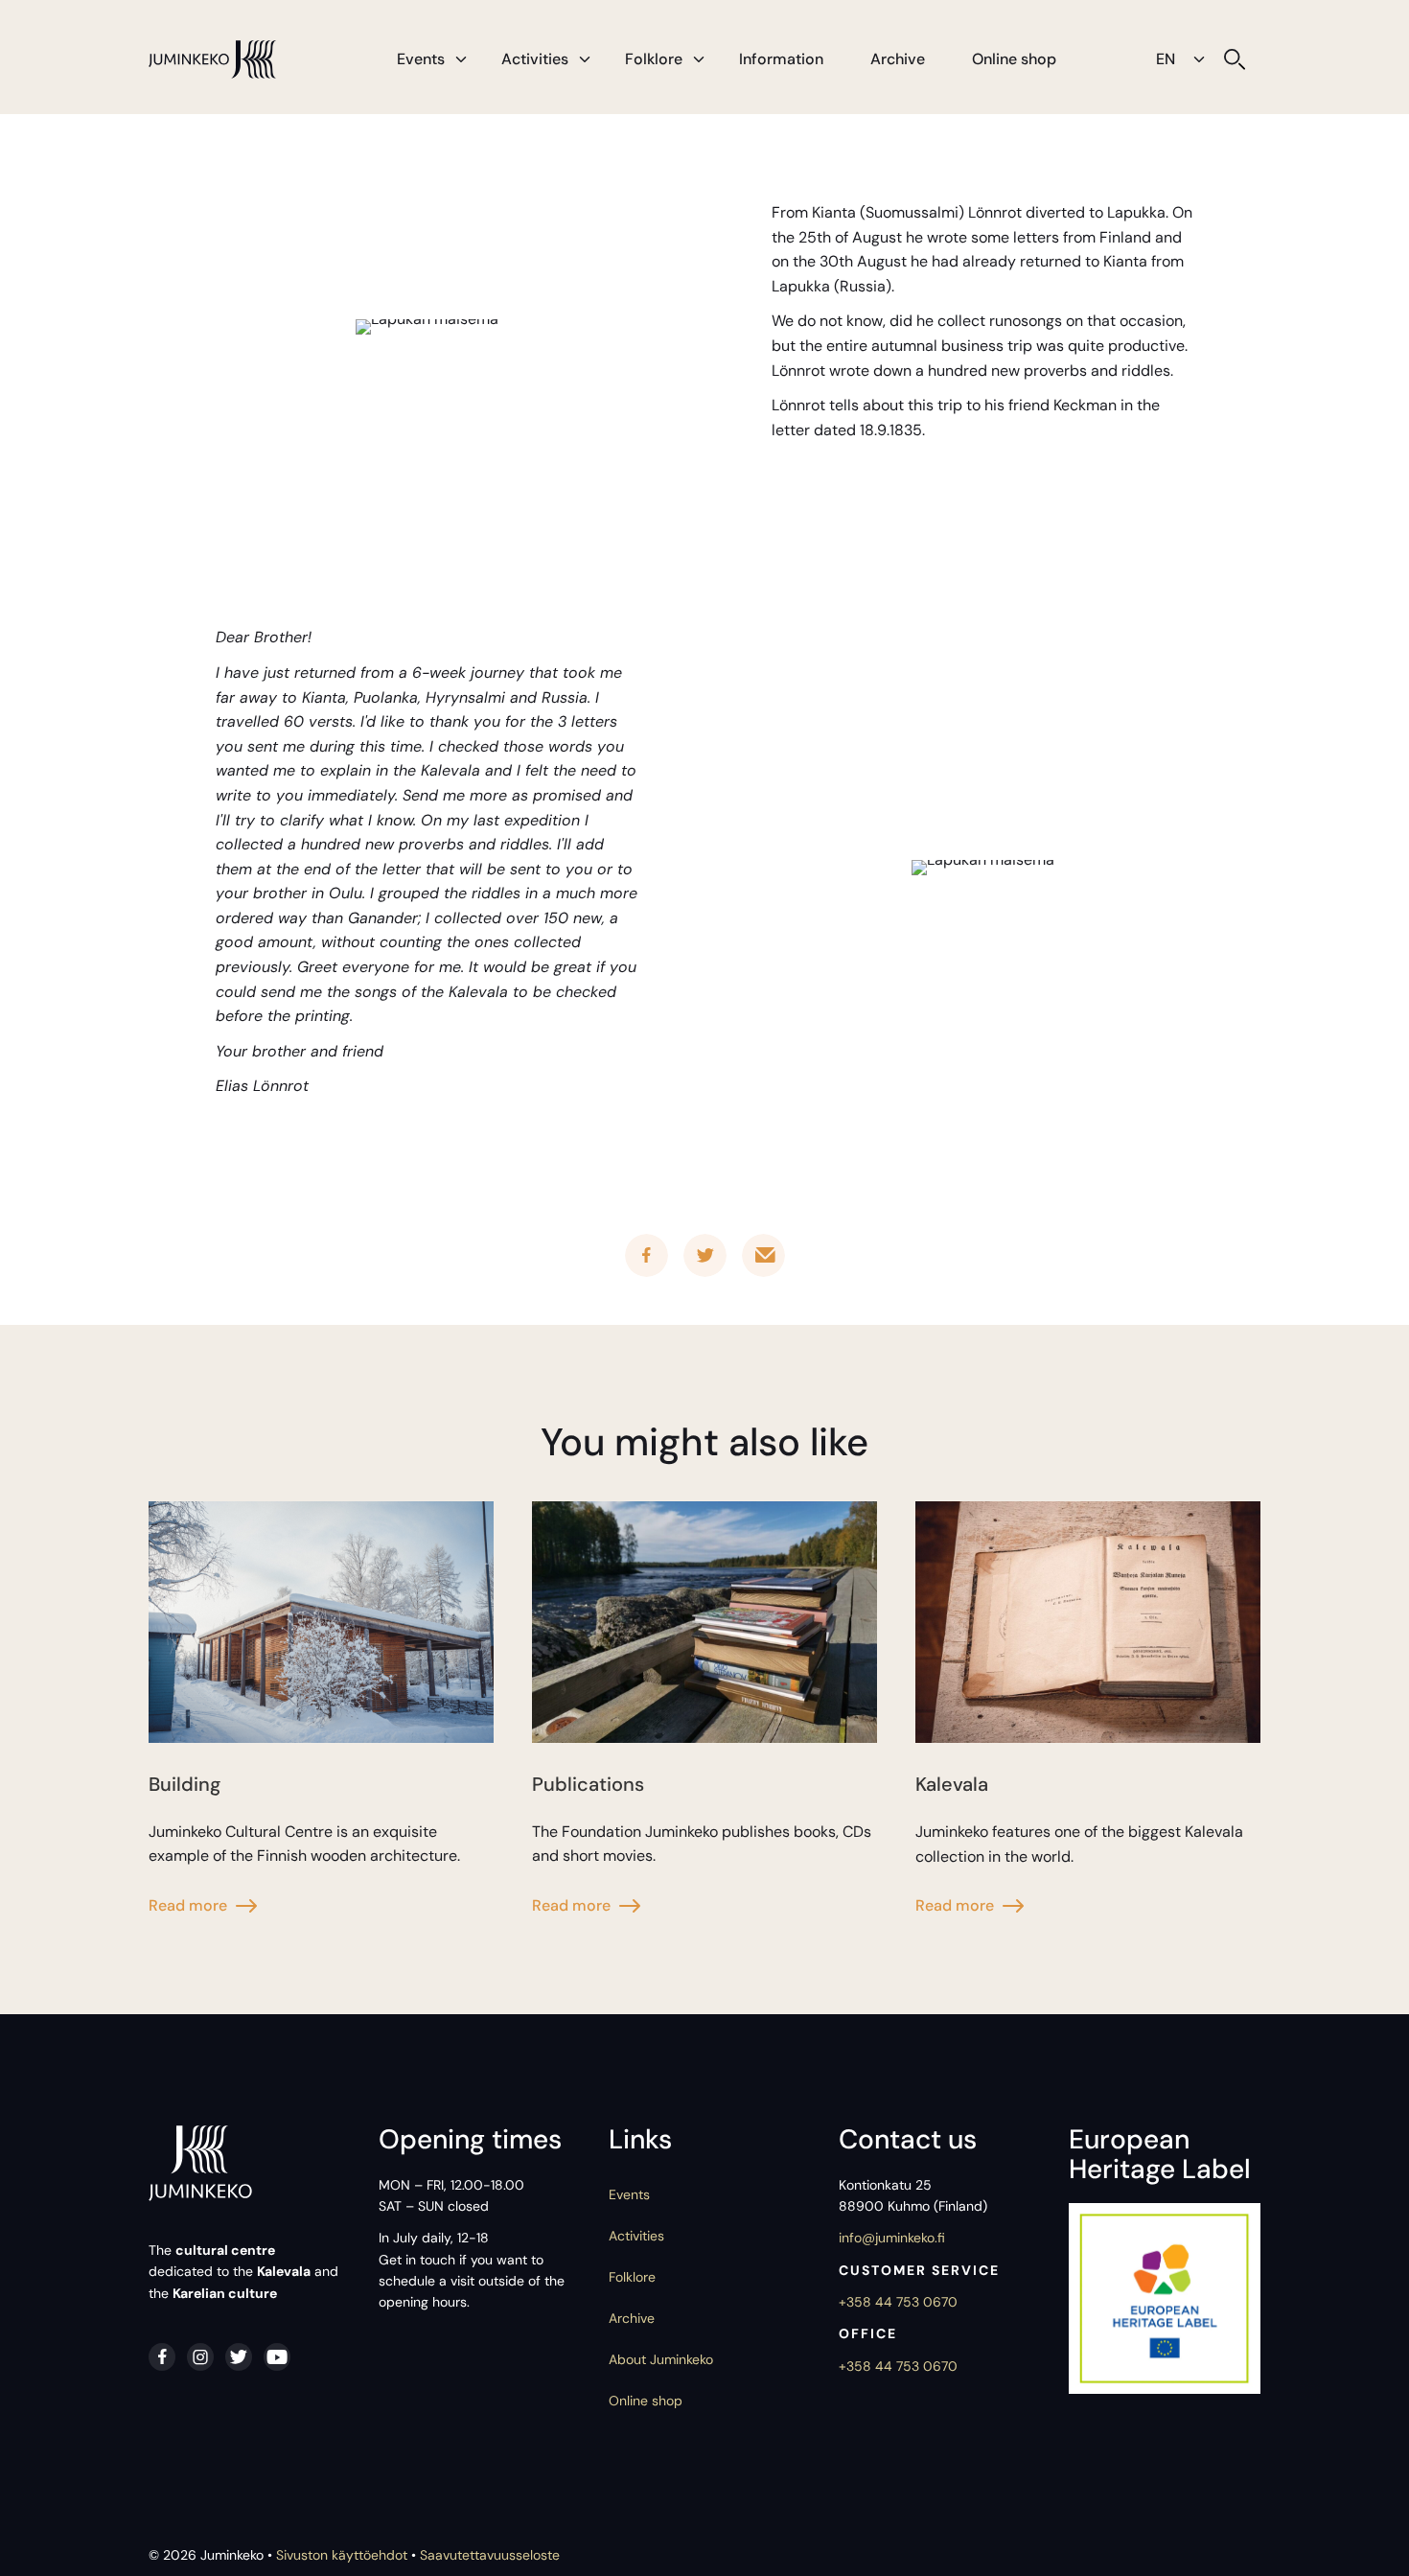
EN (1166, 59)
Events (421, 59)
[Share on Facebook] (647, 1255)
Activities (535, 59)
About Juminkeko (661, 2359)
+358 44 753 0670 (898, 2302)
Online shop (1014, 59)
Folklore (654, 59)
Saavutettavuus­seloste (490, 2555)
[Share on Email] (763, 1255)
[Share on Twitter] (705, 1255)
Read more (188, 1905)
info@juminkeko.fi (892, 2238)
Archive (898, 59)
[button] (461, 59)
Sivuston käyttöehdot (342, 2555)
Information (781, 59)
